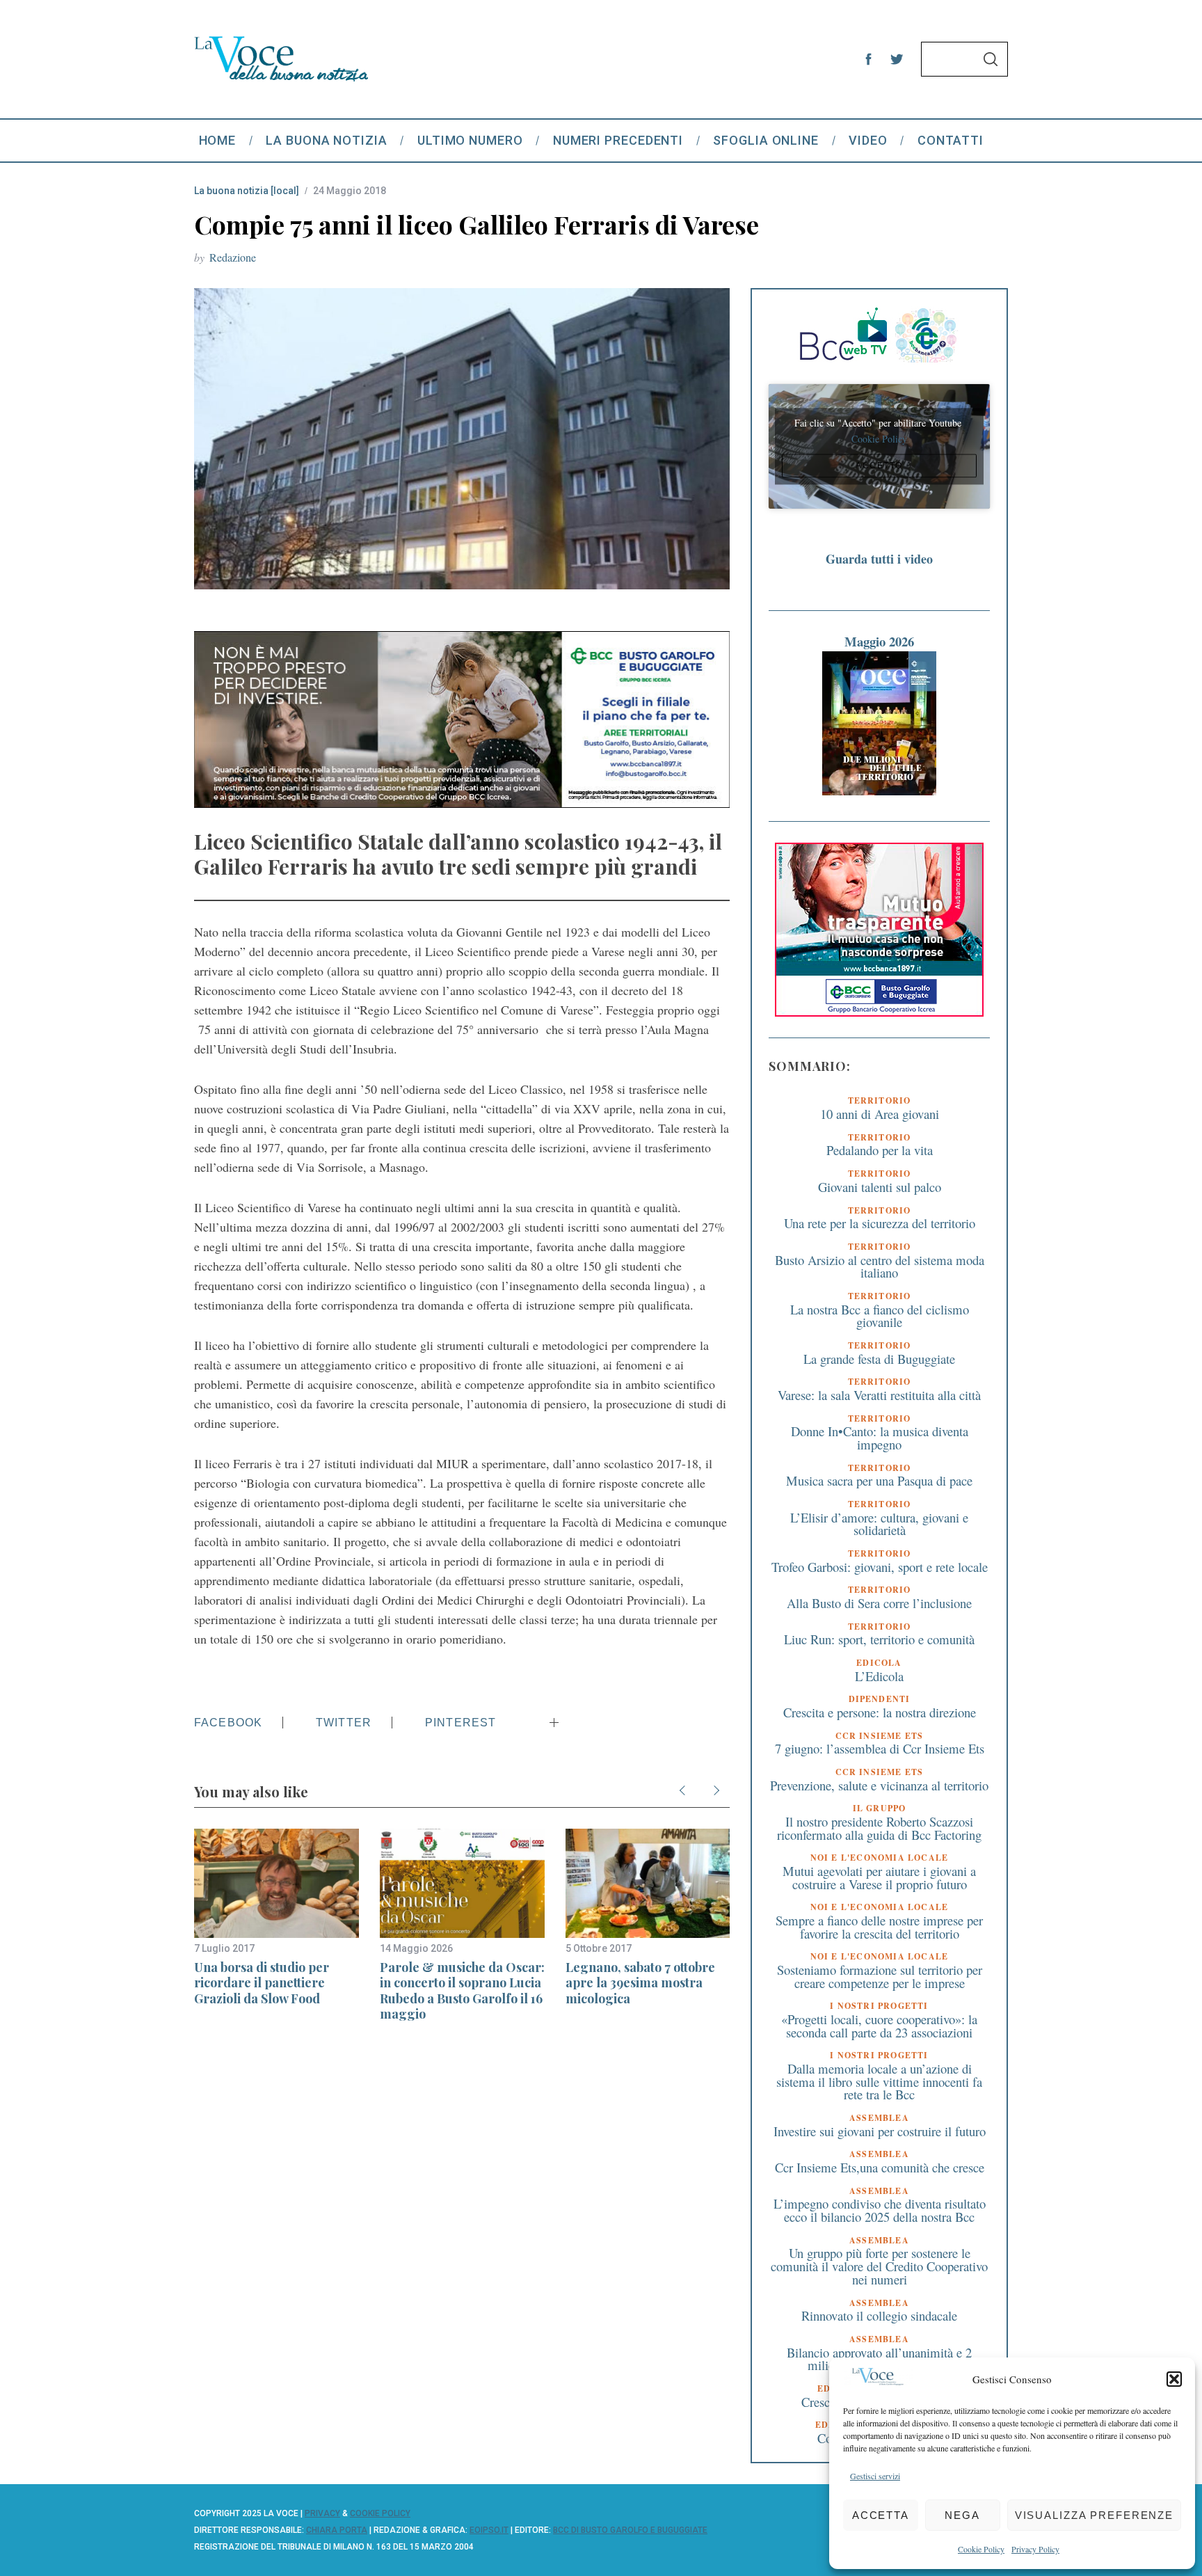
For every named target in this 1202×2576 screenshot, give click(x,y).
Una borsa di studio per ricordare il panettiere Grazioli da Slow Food (262, 1983)
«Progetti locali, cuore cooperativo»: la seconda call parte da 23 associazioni (879, 2026)
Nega (962, 2515)
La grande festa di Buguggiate (879, 1359)
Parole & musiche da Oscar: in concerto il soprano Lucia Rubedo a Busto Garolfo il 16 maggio (462, 1991)
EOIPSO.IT (489, 2530)
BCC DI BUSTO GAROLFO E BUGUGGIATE (630, 2530)
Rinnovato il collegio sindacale (879, 2315)
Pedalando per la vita (880, 1150)
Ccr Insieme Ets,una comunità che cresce (880, 2167)
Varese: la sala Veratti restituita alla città (879, 1395)
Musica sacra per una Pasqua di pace (879, 1480)
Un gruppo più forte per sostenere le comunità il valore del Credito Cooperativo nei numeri (879, 2266)
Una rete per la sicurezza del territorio (880, 1223)
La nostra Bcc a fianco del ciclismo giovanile (880, 1316)
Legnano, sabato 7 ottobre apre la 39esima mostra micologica (640, 1983)
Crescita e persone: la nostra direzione (880, 1712)
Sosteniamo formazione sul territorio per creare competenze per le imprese (880, 1976)
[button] (1174, 2379)
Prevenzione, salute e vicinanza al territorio (879, 1785)
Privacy (322, 2513)
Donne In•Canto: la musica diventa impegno (880, 1438)
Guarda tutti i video (879, 559)
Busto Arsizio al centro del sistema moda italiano (880, 1266)
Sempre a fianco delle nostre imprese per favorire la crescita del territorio (879, 1927)
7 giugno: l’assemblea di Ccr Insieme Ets (880, 1748)
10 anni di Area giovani (880, 1114)
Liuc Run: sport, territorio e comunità (879, 1639)
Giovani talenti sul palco (880, 1187)
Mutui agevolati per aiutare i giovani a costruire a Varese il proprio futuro (879, 1877)
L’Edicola (879, 1676)
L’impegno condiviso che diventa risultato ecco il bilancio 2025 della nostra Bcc (880, 2210)
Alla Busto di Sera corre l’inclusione (879, 1603)
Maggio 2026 (879, 641)
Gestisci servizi (875, 2476)
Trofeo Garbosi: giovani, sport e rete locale (880, 1567)
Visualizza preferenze (1094, 2515)
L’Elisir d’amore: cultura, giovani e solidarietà (879, 1524)
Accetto (879, 466)
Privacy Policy (1035, 2549)
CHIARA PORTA (337, 2530)
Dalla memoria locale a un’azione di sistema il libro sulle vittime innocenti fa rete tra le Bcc (879, 2081)
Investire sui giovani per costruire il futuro (880, 2131)
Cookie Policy (981, 2549)
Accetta (881, 2515)
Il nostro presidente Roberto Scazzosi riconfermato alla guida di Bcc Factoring (879, 1828)
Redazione (233, 257)
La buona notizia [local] (247, 191)
